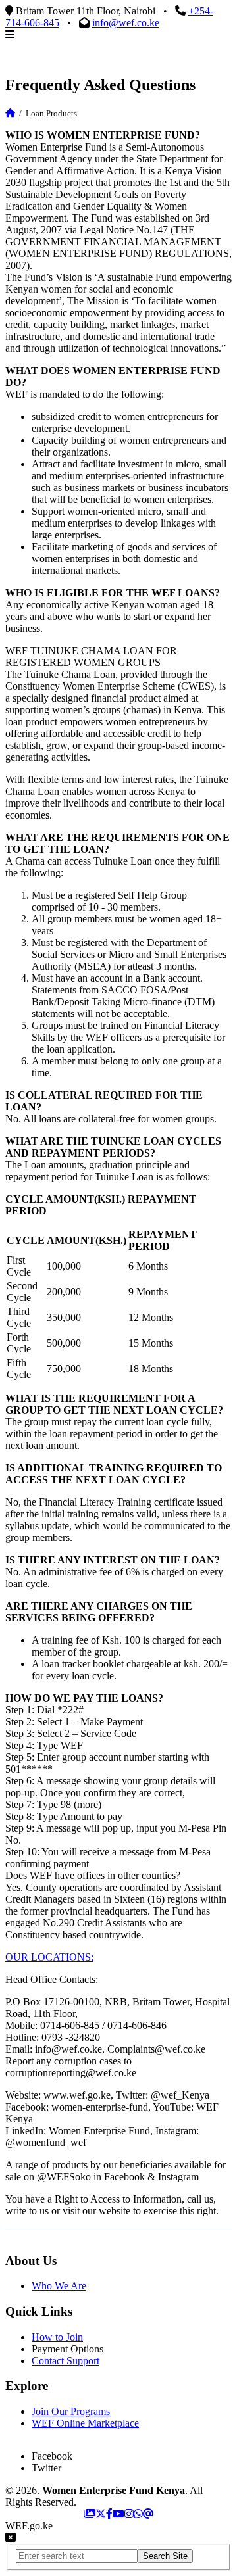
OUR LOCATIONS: (49, 1957)
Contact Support (66, 2361)
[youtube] (118, 2514)
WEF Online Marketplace (85, 2423)
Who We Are (59, 2286)
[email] (148, 2514)
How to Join (57, 2337)
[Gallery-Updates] (90, 2514)
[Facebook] (109, 2514)
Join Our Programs (71, 2411)
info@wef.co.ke (126, 23)
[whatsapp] (138, 2514)
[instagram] (129, 2514)
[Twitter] (101, 2514)
